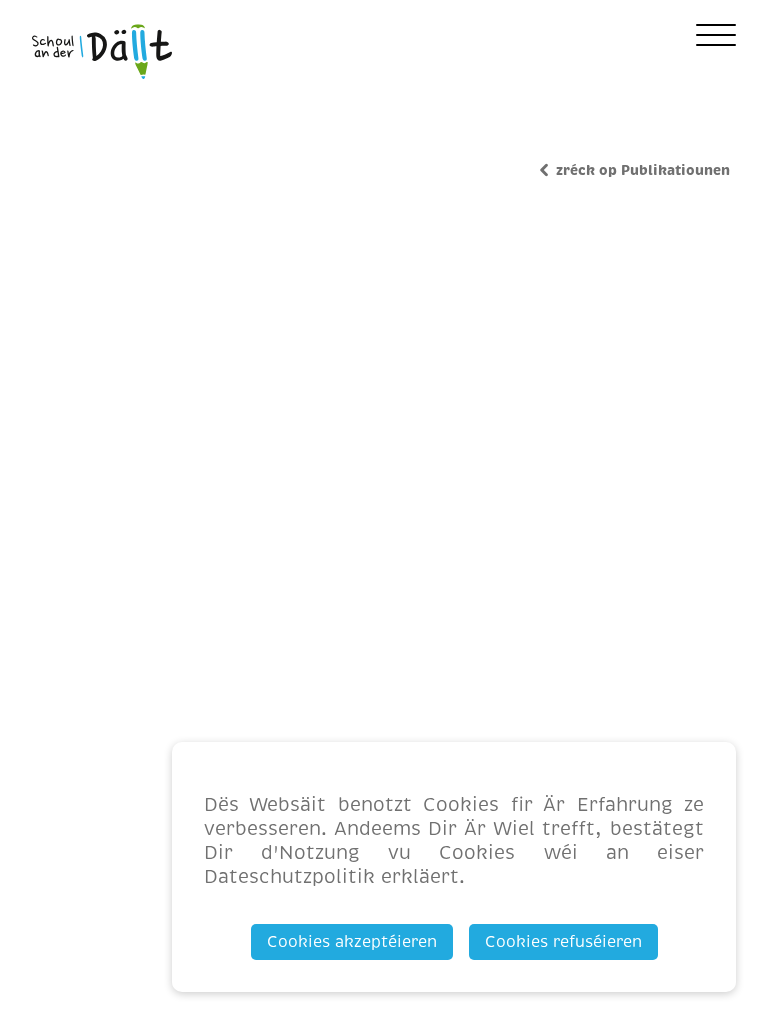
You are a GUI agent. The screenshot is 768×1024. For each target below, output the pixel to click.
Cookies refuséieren (563, 942)
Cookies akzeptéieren (352, 942)
